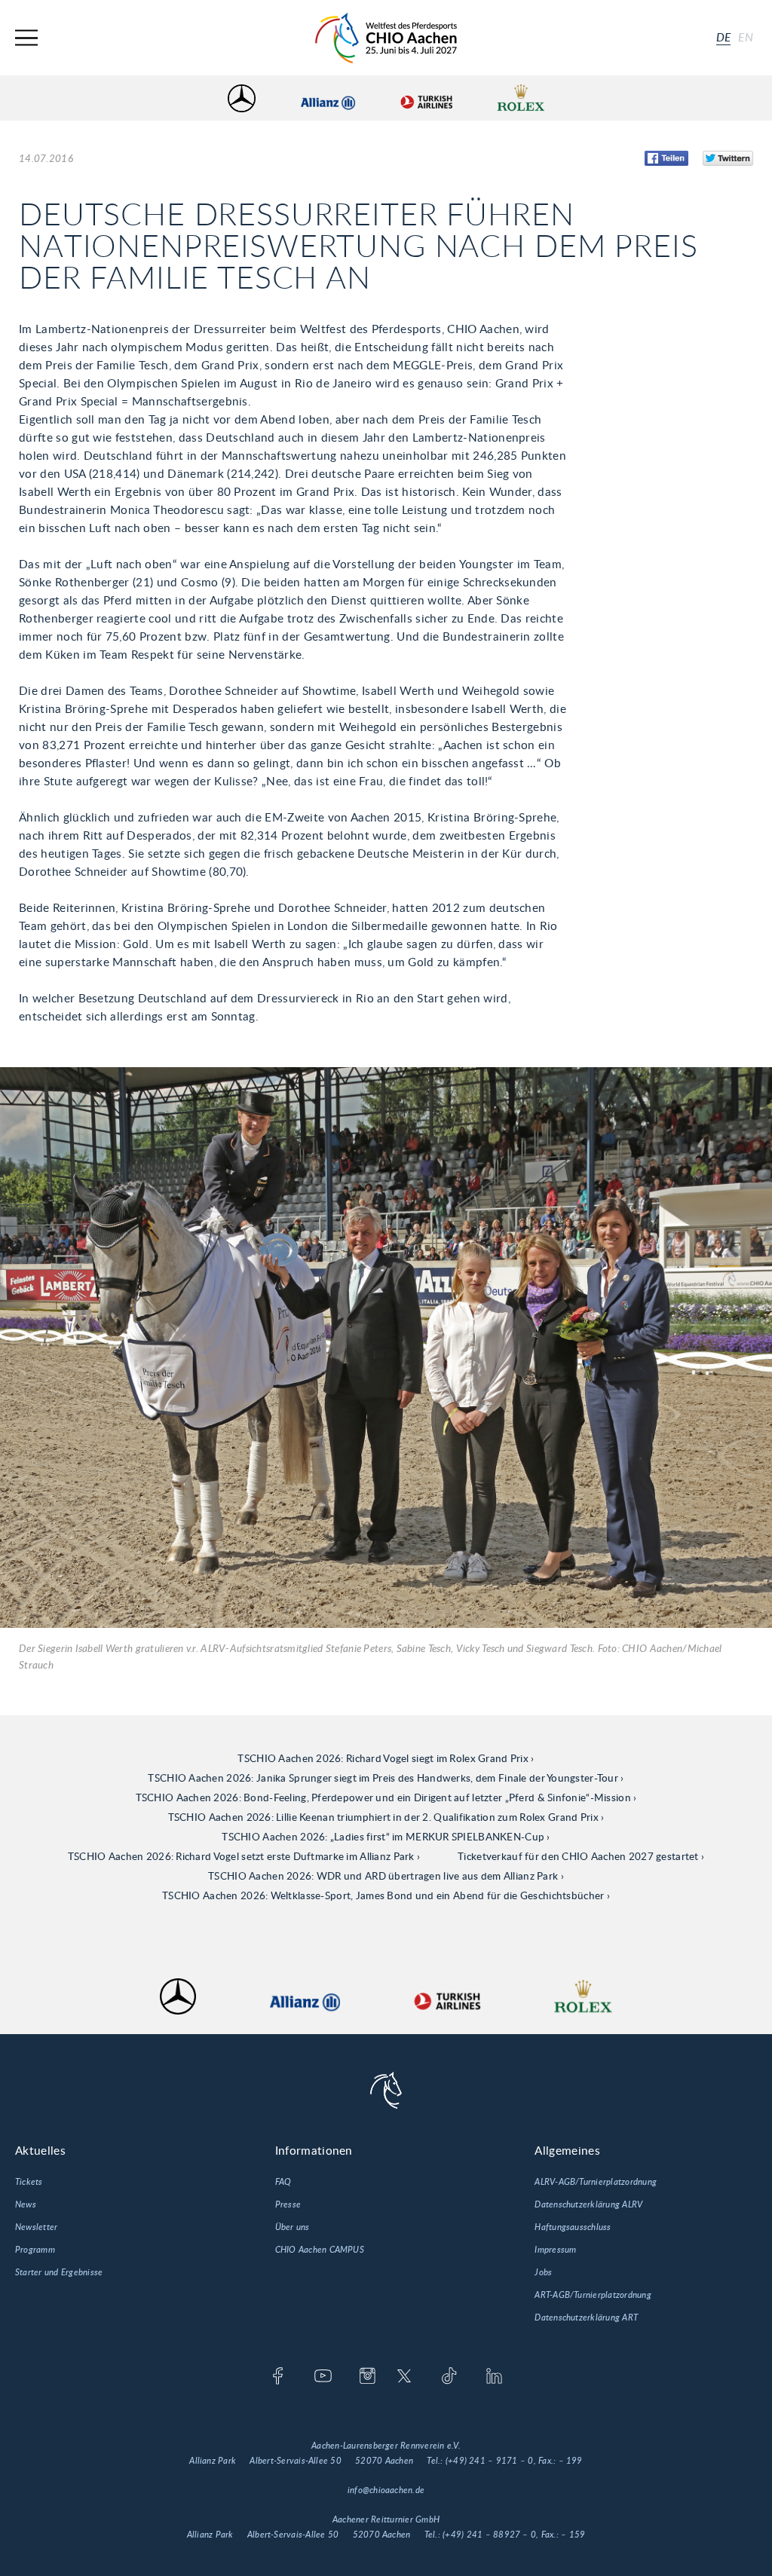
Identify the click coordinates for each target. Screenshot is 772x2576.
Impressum (555, 2250)
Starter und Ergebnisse (59, 2272)
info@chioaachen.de (386, 2490)
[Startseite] (386, 38)
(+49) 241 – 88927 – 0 (489, 2535)
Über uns (293, 2227)
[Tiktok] (449, 2377)
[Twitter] (404, 2377)
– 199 (571, 2461)
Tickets (29, 2182)
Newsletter (36, 2227)
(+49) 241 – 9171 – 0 (490, 2461)
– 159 (573, 2535)
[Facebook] (278, 2377)
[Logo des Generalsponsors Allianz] (328, 98)
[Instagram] (368, 2377)
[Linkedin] (494, 2377)
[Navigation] (26, 38)
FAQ (283, 2182)
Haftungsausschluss (573, 2227)
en (746, 38)
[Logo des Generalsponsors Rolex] (521, 98)
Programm (35, 2250)
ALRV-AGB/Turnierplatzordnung (596, 2182)
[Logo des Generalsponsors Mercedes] (242, 98)
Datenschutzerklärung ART (586, 2317)
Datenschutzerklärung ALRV (588, 2204)
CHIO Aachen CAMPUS (320, 2250)
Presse (288, 2204)
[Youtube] (323, 2377)
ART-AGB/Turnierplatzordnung (593, 2295)
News (26, 2204)
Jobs (543, 2272)
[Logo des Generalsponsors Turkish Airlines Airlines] (426, 98)
